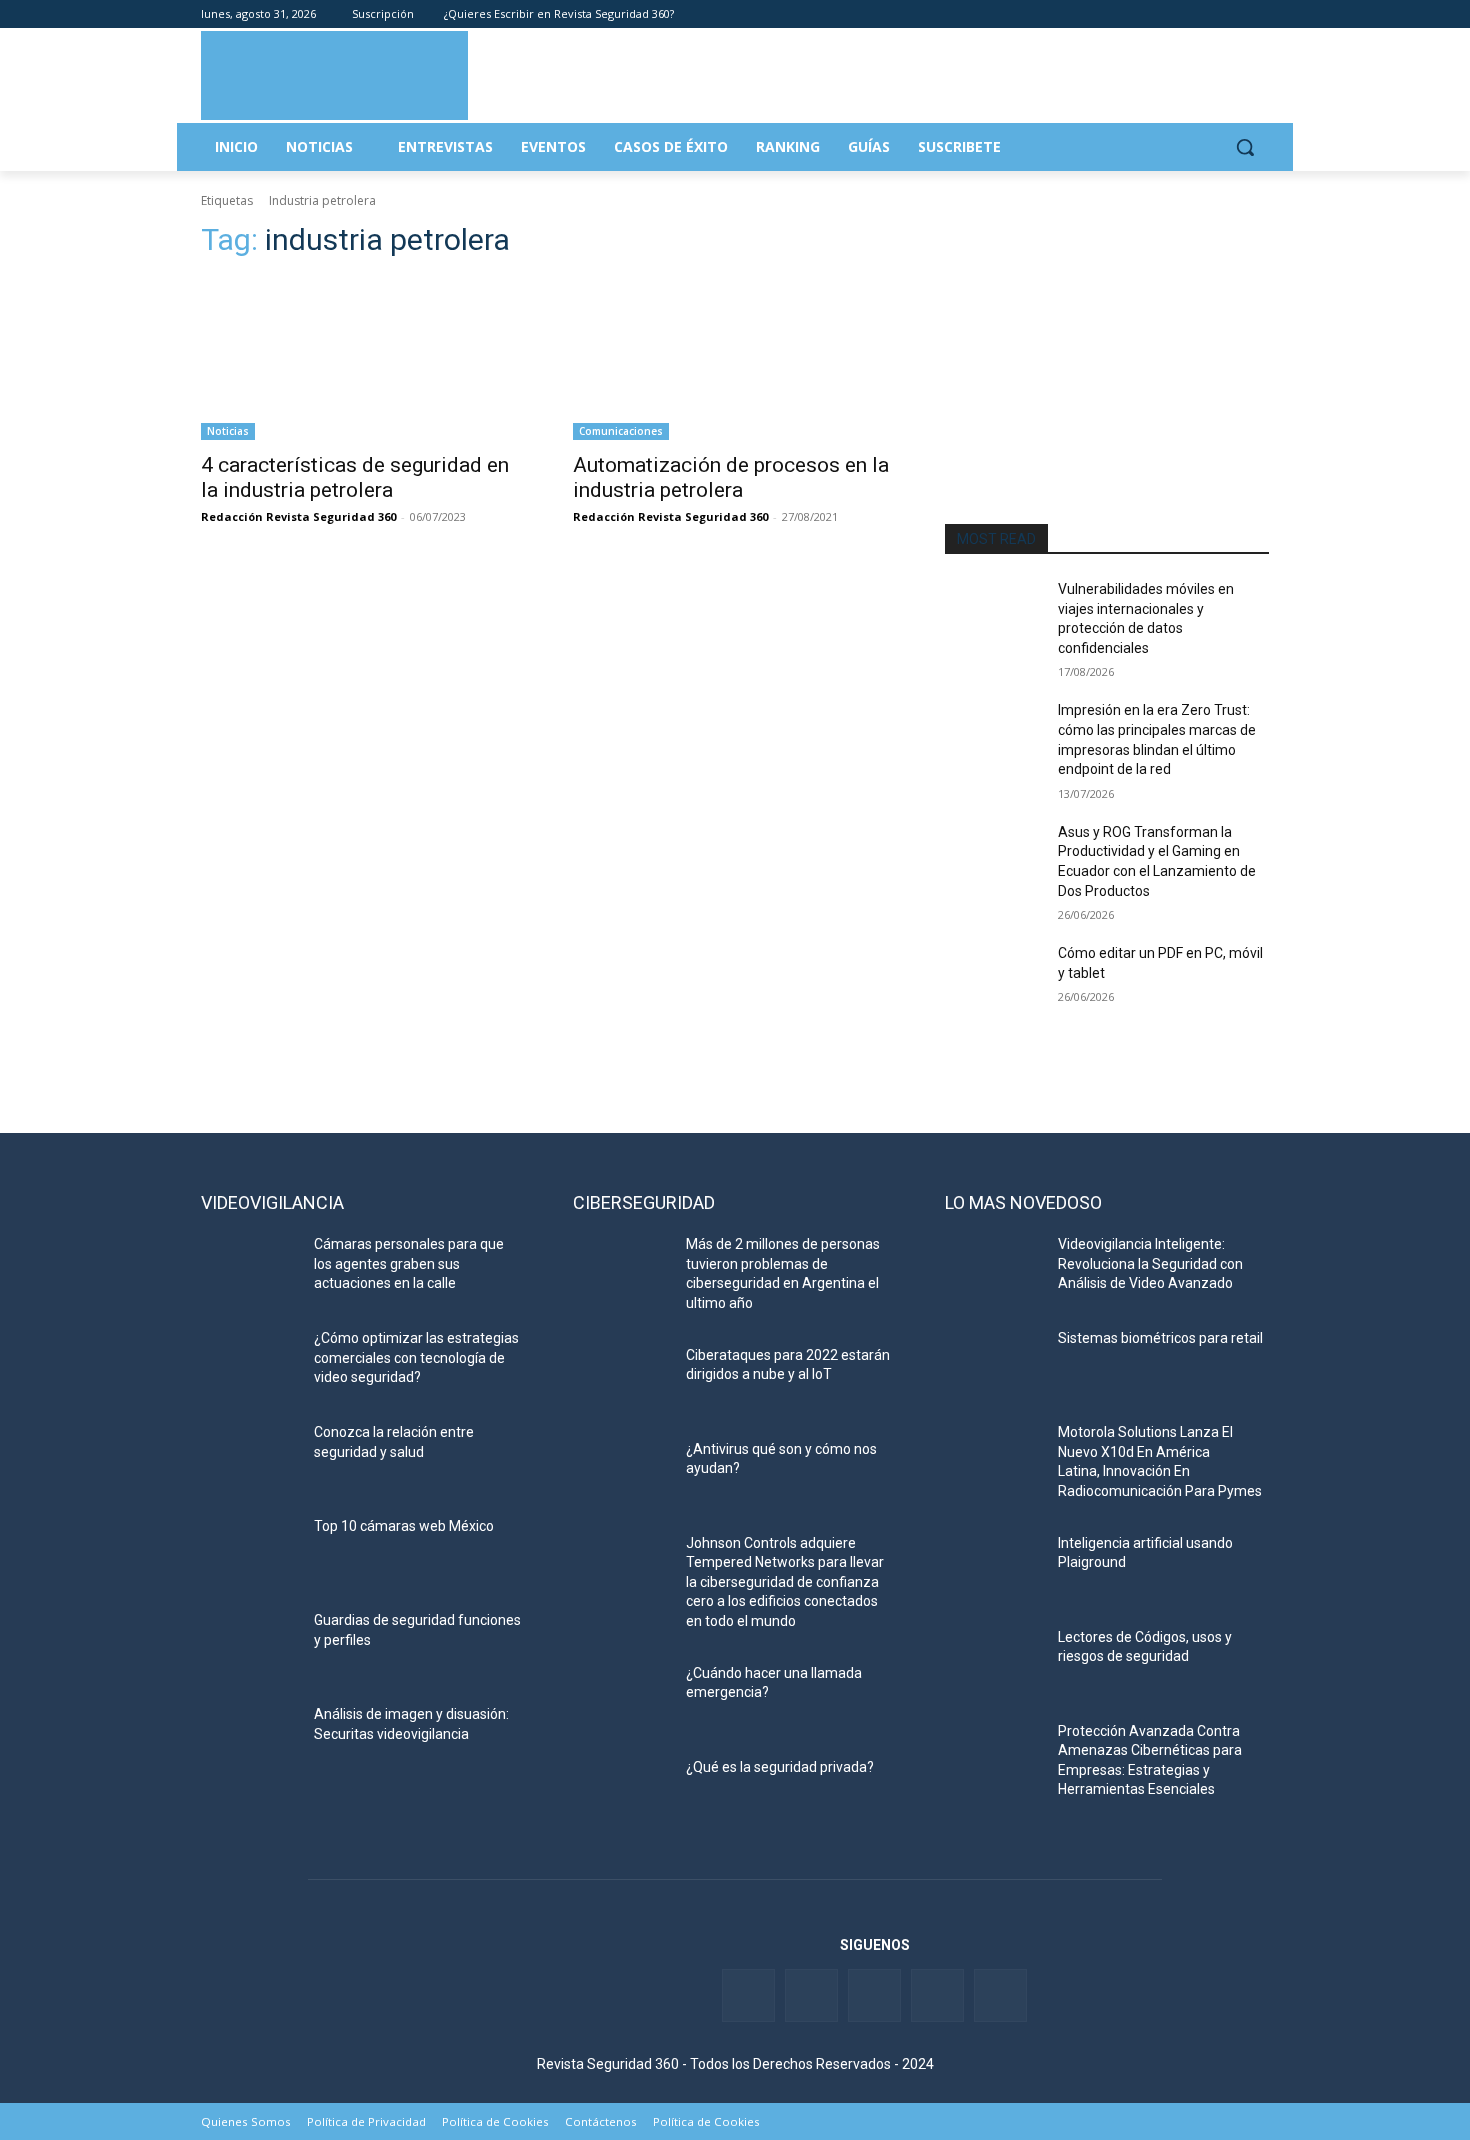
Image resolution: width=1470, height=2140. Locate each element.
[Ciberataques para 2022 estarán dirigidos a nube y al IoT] (621, 1380)
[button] (1245, 147)
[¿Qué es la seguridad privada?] (621, 1792)
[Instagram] (1257, 14)
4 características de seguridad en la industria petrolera (355, 477)
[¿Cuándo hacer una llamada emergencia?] (621, 1698)
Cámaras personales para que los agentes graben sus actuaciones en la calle (409, 1263)
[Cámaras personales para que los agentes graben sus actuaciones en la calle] (249, 1269)
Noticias (228, 431)
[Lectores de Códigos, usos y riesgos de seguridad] (993, 1662)
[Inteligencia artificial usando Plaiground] (993, 1568)
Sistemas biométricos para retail (1160, 1338)
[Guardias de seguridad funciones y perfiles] (249, 1645)
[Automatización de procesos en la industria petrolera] (735, 359)
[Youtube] (1229, 14)
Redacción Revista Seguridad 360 (298, 516)
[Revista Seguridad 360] (334, 75)
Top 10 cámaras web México (404, 1526)
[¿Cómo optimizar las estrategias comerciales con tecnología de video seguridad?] (249, 1363)
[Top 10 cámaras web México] (249, 1551)
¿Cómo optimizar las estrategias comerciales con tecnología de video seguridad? (416, 1357)
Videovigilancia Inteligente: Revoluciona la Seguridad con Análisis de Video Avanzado (1150, 1263)
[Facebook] (1146, 14)
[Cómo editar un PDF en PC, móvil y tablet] (993, 978)
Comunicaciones (621, 431)
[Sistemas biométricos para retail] (993, 1363)
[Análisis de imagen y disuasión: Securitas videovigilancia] (249, 1739)
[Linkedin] (1202, 14)
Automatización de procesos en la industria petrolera (731, 477)
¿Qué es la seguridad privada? (780, 1767)
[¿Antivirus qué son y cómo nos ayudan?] (621, 1474)
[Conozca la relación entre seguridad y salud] (249, 1457)
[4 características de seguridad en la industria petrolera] (363, 359)
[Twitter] (1174, 14)
